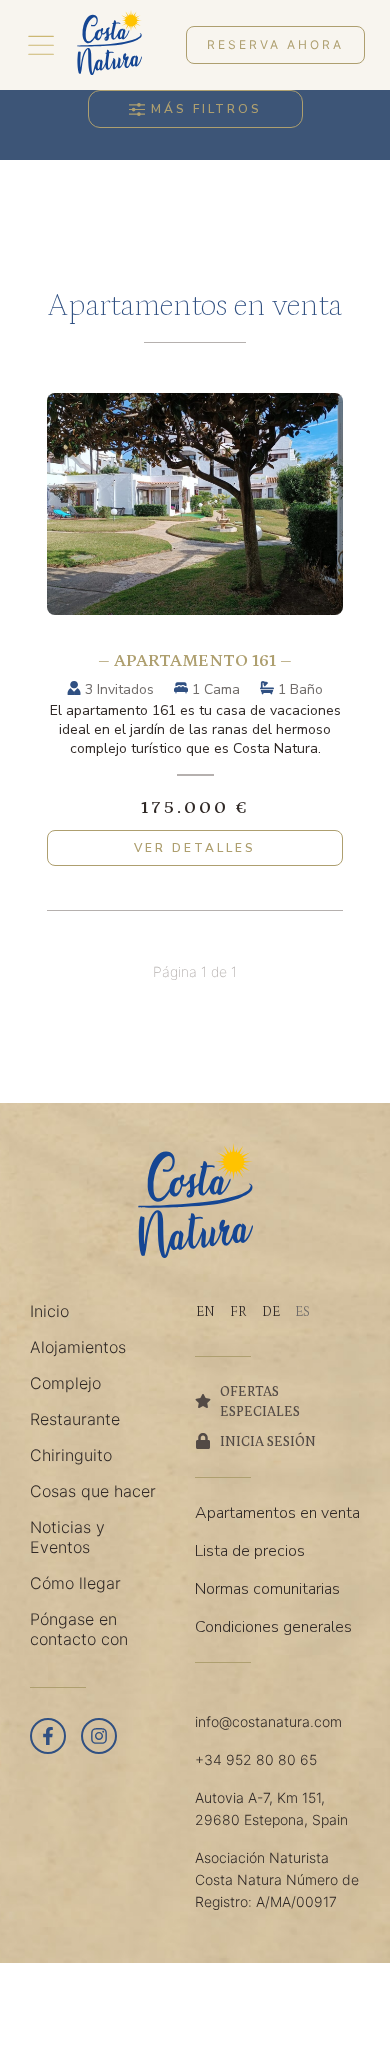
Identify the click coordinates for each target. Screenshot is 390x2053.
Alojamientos (78, 1347)
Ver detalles (195, 848)
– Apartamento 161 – (195, 661)
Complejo (65, 1383)
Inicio (49, 1311)
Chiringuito (71, 1455)
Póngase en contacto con (79, 1629)
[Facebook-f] (48, 1736)
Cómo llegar (75, 1583)
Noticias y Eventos (67, 1537)
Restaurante (75, 1419)
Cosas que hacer (93, 1491)
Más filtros (206, 109)
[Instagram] (99, 1736)
